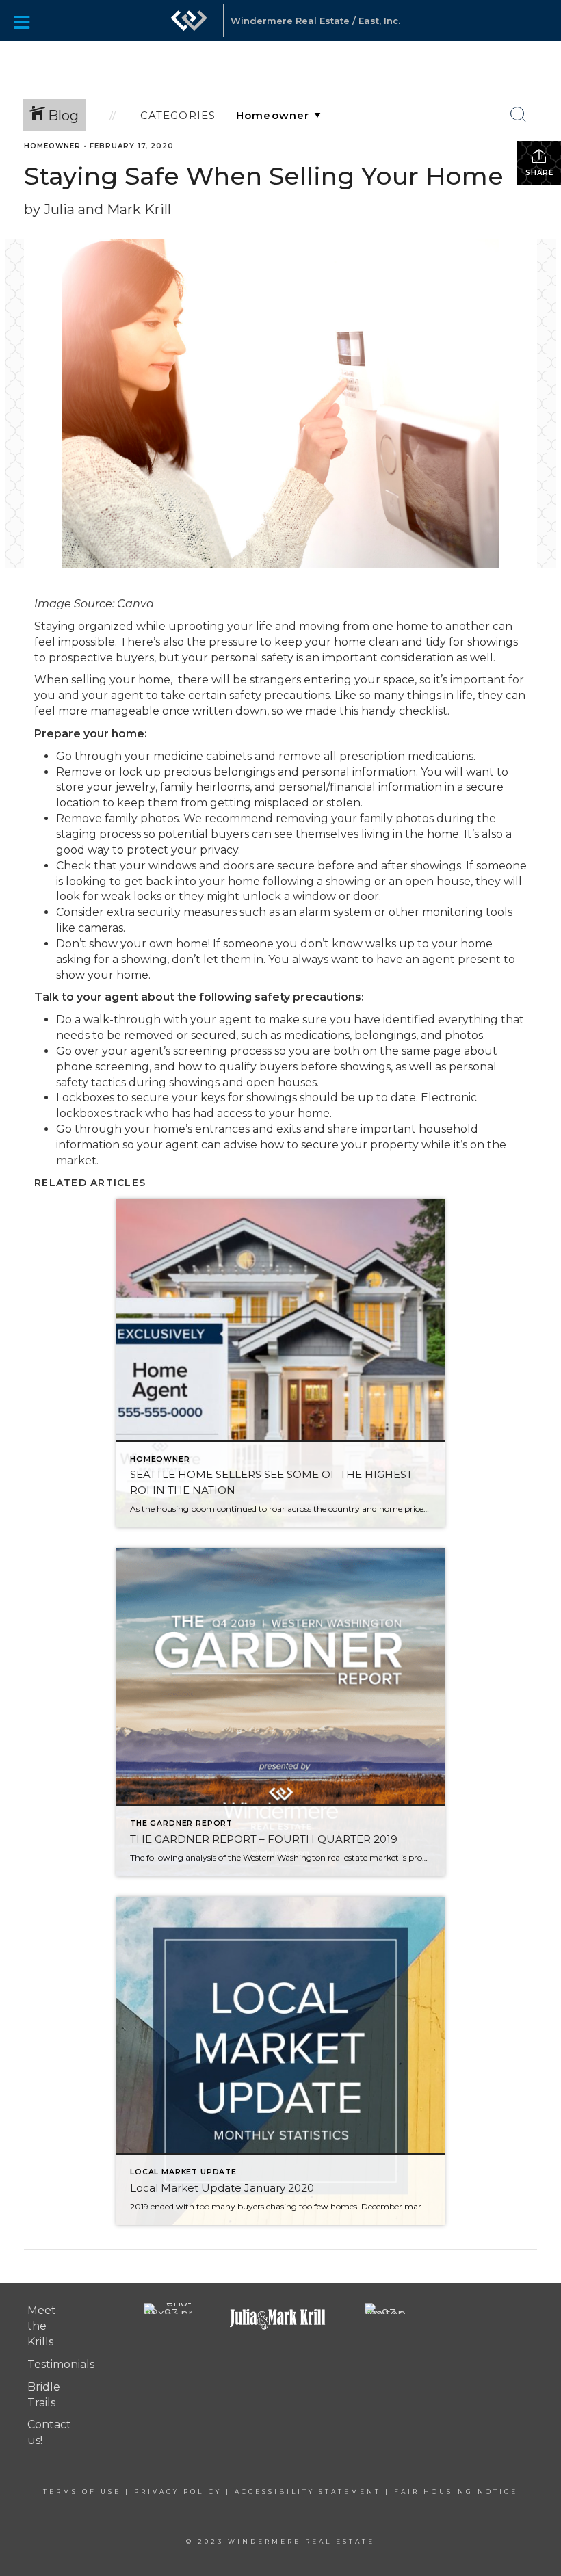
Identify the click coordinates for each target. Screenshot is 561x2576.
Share (539, 173)
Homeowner (52, 146)
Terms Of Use (82, 2492)
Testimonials (61, 2364)
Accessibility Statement (308, 2492)
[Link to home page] (189, 27)
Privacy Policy (178, 2492)
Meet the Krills (42, 2326)
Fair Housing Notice (456, 2492)
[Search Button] (519, 115)
